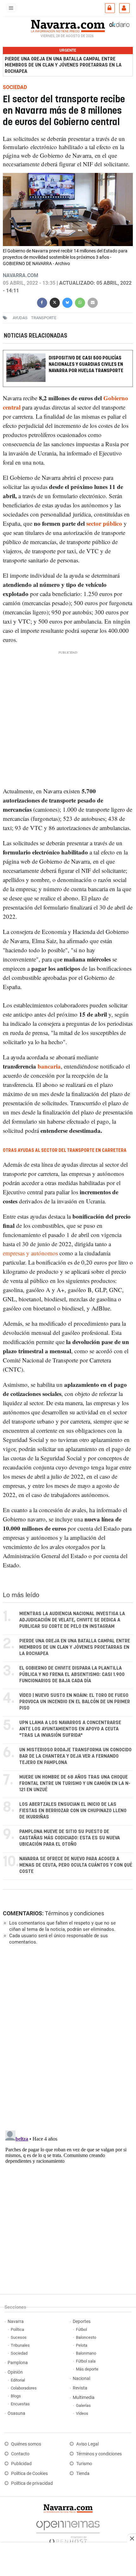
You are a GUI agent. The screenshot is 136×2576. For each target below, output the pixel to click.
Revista (80, 2388)
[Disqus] (67, 2037)
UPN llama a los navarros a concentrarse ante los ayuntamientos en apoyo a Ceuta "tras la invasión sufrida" (70, 1729)
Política (17, 2329)
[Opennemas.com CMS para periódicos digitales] (68, 2531)
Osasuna (16, 2413)
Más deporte (87, 2369)
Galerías (83, 2405)
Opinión (15, 2372)
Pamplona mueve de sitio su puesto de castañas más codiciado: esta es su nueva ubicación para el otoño (70, 1838)
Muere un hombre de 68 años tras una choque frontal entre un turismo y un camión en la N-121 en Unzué (75, 1783)
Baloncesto (86, 2337)
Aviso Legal (87, 2444)
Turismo (84, 2464)
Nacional (81, 2379)
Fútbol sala (86, 2361)
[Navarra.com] (68, 25)
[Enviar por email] (93, 302)
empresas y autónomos (30, 1253)
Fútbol (81, 2329)
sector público (104, 523)
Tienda (83, 2474)
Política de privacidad (32, 2483)
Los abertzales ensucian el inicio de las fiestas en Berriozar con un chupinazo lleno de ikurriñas (73, 1811)
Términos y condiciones (74, 1913)
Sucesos (19, 2337)
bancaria (49, 1066)
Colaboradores (24, 2388)
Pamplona (18, 2363)
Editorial (18, 2380)
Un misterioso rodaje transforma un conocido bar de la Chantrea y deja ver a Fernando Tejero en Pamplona (75, 1756)
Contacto (20, 2454)
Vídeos (82, 2413)
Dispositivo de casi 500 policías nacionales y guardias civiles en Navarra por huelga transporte (86, 364)
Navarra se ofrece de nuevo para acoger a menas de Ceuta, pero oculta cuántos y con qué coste (76, 1865)
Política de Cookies (29, 2474)
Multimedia (84, 2398)
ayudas (20, 318)
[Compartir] (42, 302)
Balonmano (86, 2353)
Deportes (82, 2322)
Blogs (16, 2396)
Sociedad (19, 2353)
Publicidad (21, 2464)
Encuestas (20, 2404)
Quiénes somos (26, 2444)
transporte (44, 318)
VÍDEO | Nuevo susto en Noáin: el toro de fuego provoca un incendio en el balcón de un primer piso (75, 1702)
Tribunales (20, 2345)
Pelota (82, 2345)
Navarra (16, 2322)
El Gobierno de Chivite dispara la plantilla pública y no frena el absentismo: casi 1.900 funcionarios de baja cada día (72, 1675)
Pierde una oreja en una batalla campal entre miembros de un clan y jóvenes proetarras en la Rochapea (63, 65)
